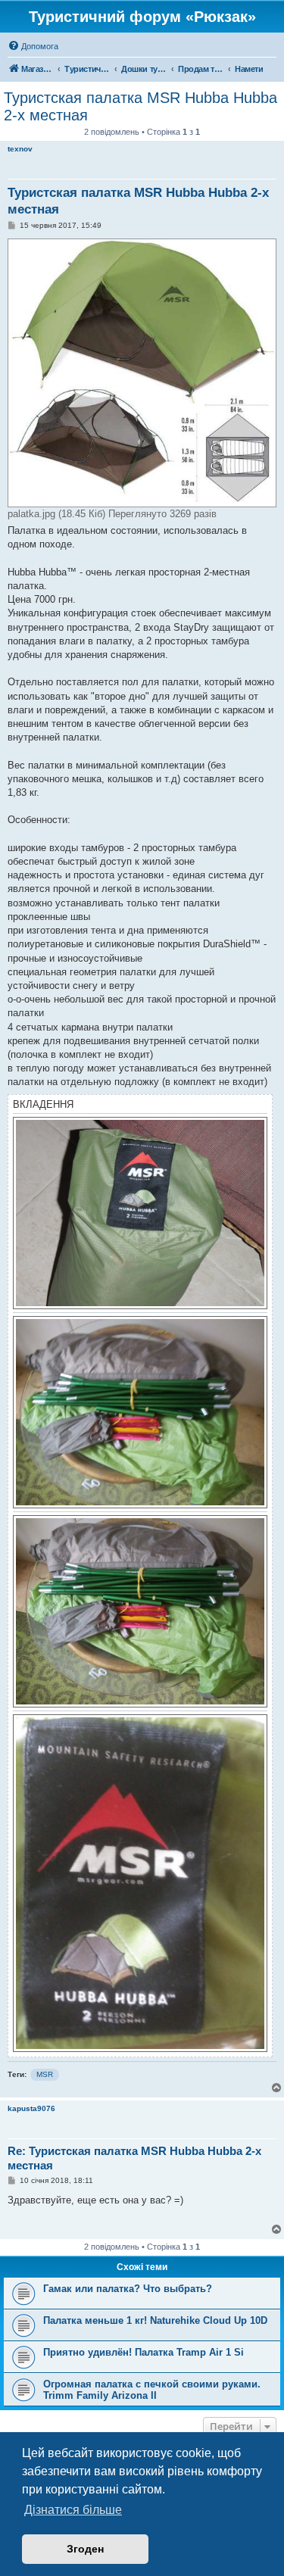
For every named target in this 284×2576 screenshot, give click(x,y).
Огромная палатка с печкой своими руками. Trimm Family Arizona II (152, 2390)
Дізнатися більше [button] (73, 2510)
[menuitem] (33, 46)
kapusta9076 (31, 2108)
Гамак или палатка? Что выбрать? (128, 2289)
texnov (20, 149)
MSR (45, 2074)
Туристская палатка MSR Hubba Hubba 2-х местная (140, 106)
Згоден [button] (85, 2549)
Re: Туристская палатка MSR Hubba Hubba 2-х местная (134, 2158)
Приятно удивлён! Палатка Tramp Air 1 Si (144, 2352)
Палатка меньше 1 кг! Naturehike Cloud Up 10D (155, 2320)
